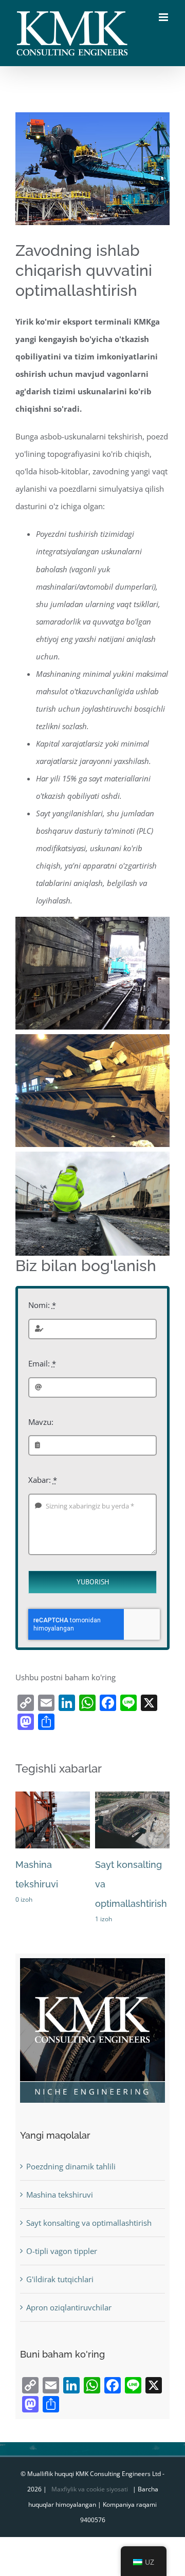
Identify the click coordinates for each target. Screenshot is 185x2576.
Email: (42, 1363)
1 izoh (104, 1919)
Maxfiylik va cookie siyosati (90, 2489)
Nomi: (42, 1305)
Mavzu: (41, 1422)
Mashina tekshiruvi (60, 2195)
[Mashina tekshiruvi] (53, 1797)
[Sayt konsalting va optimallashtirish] (132, 1797)
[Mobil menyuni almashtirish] (164, 17)
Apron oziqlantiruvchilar (69, 2307)
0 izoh (24, 1899)
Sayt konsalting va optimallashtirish (89, 2223)
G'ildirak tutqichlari (60, 2279)
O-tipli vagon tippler (62, 2251)
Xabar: (43, 1480)
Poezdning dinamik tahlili (71, 2166)
